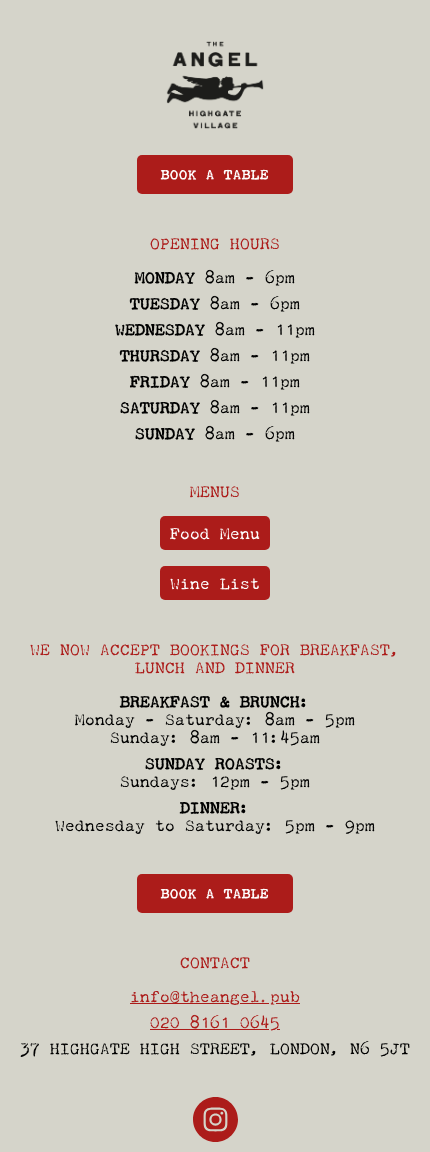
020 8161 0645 (215, 1022)
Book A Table (215, 174)
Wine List (215, 583)
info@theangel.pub (215, 996)
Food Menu (215, 533)
